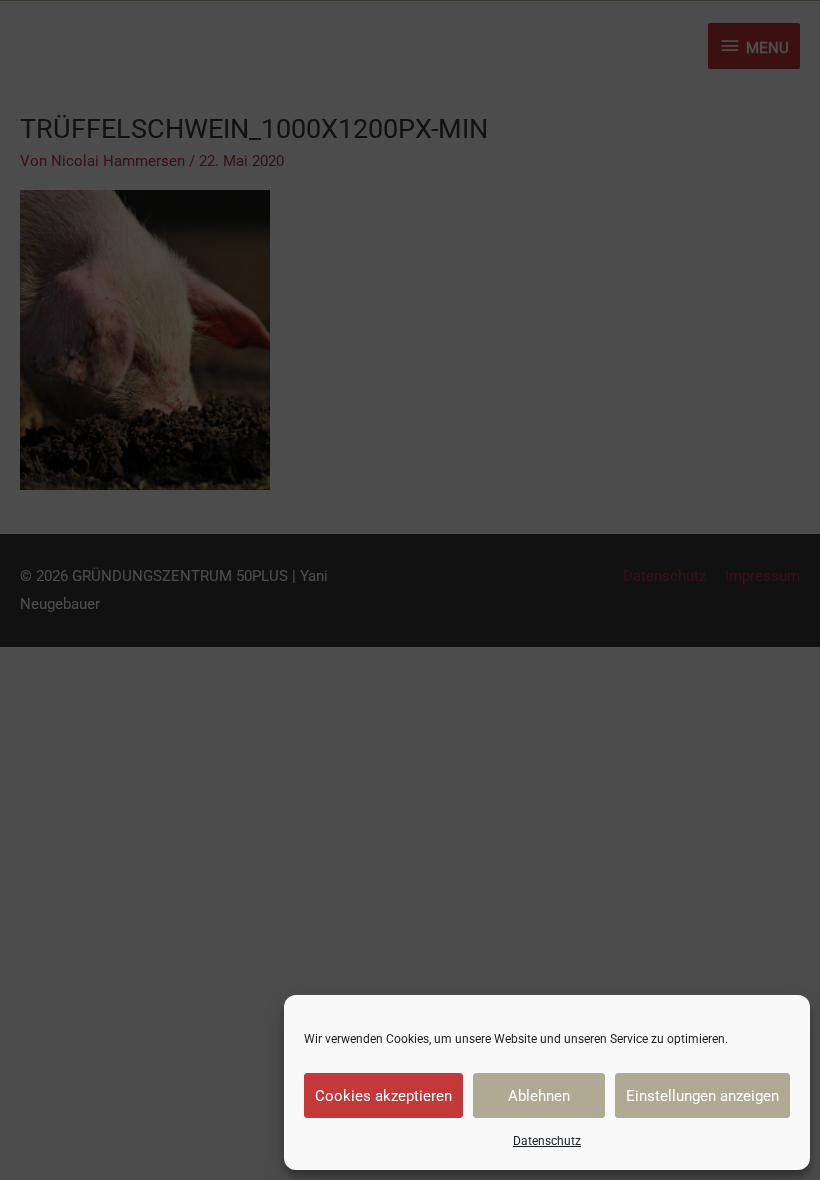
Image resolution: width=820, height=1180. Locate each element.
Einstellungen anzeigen (702, 1096)
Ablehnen (539, 1096)
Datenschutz (547, 1141)
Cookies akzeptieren (383, 1096)
